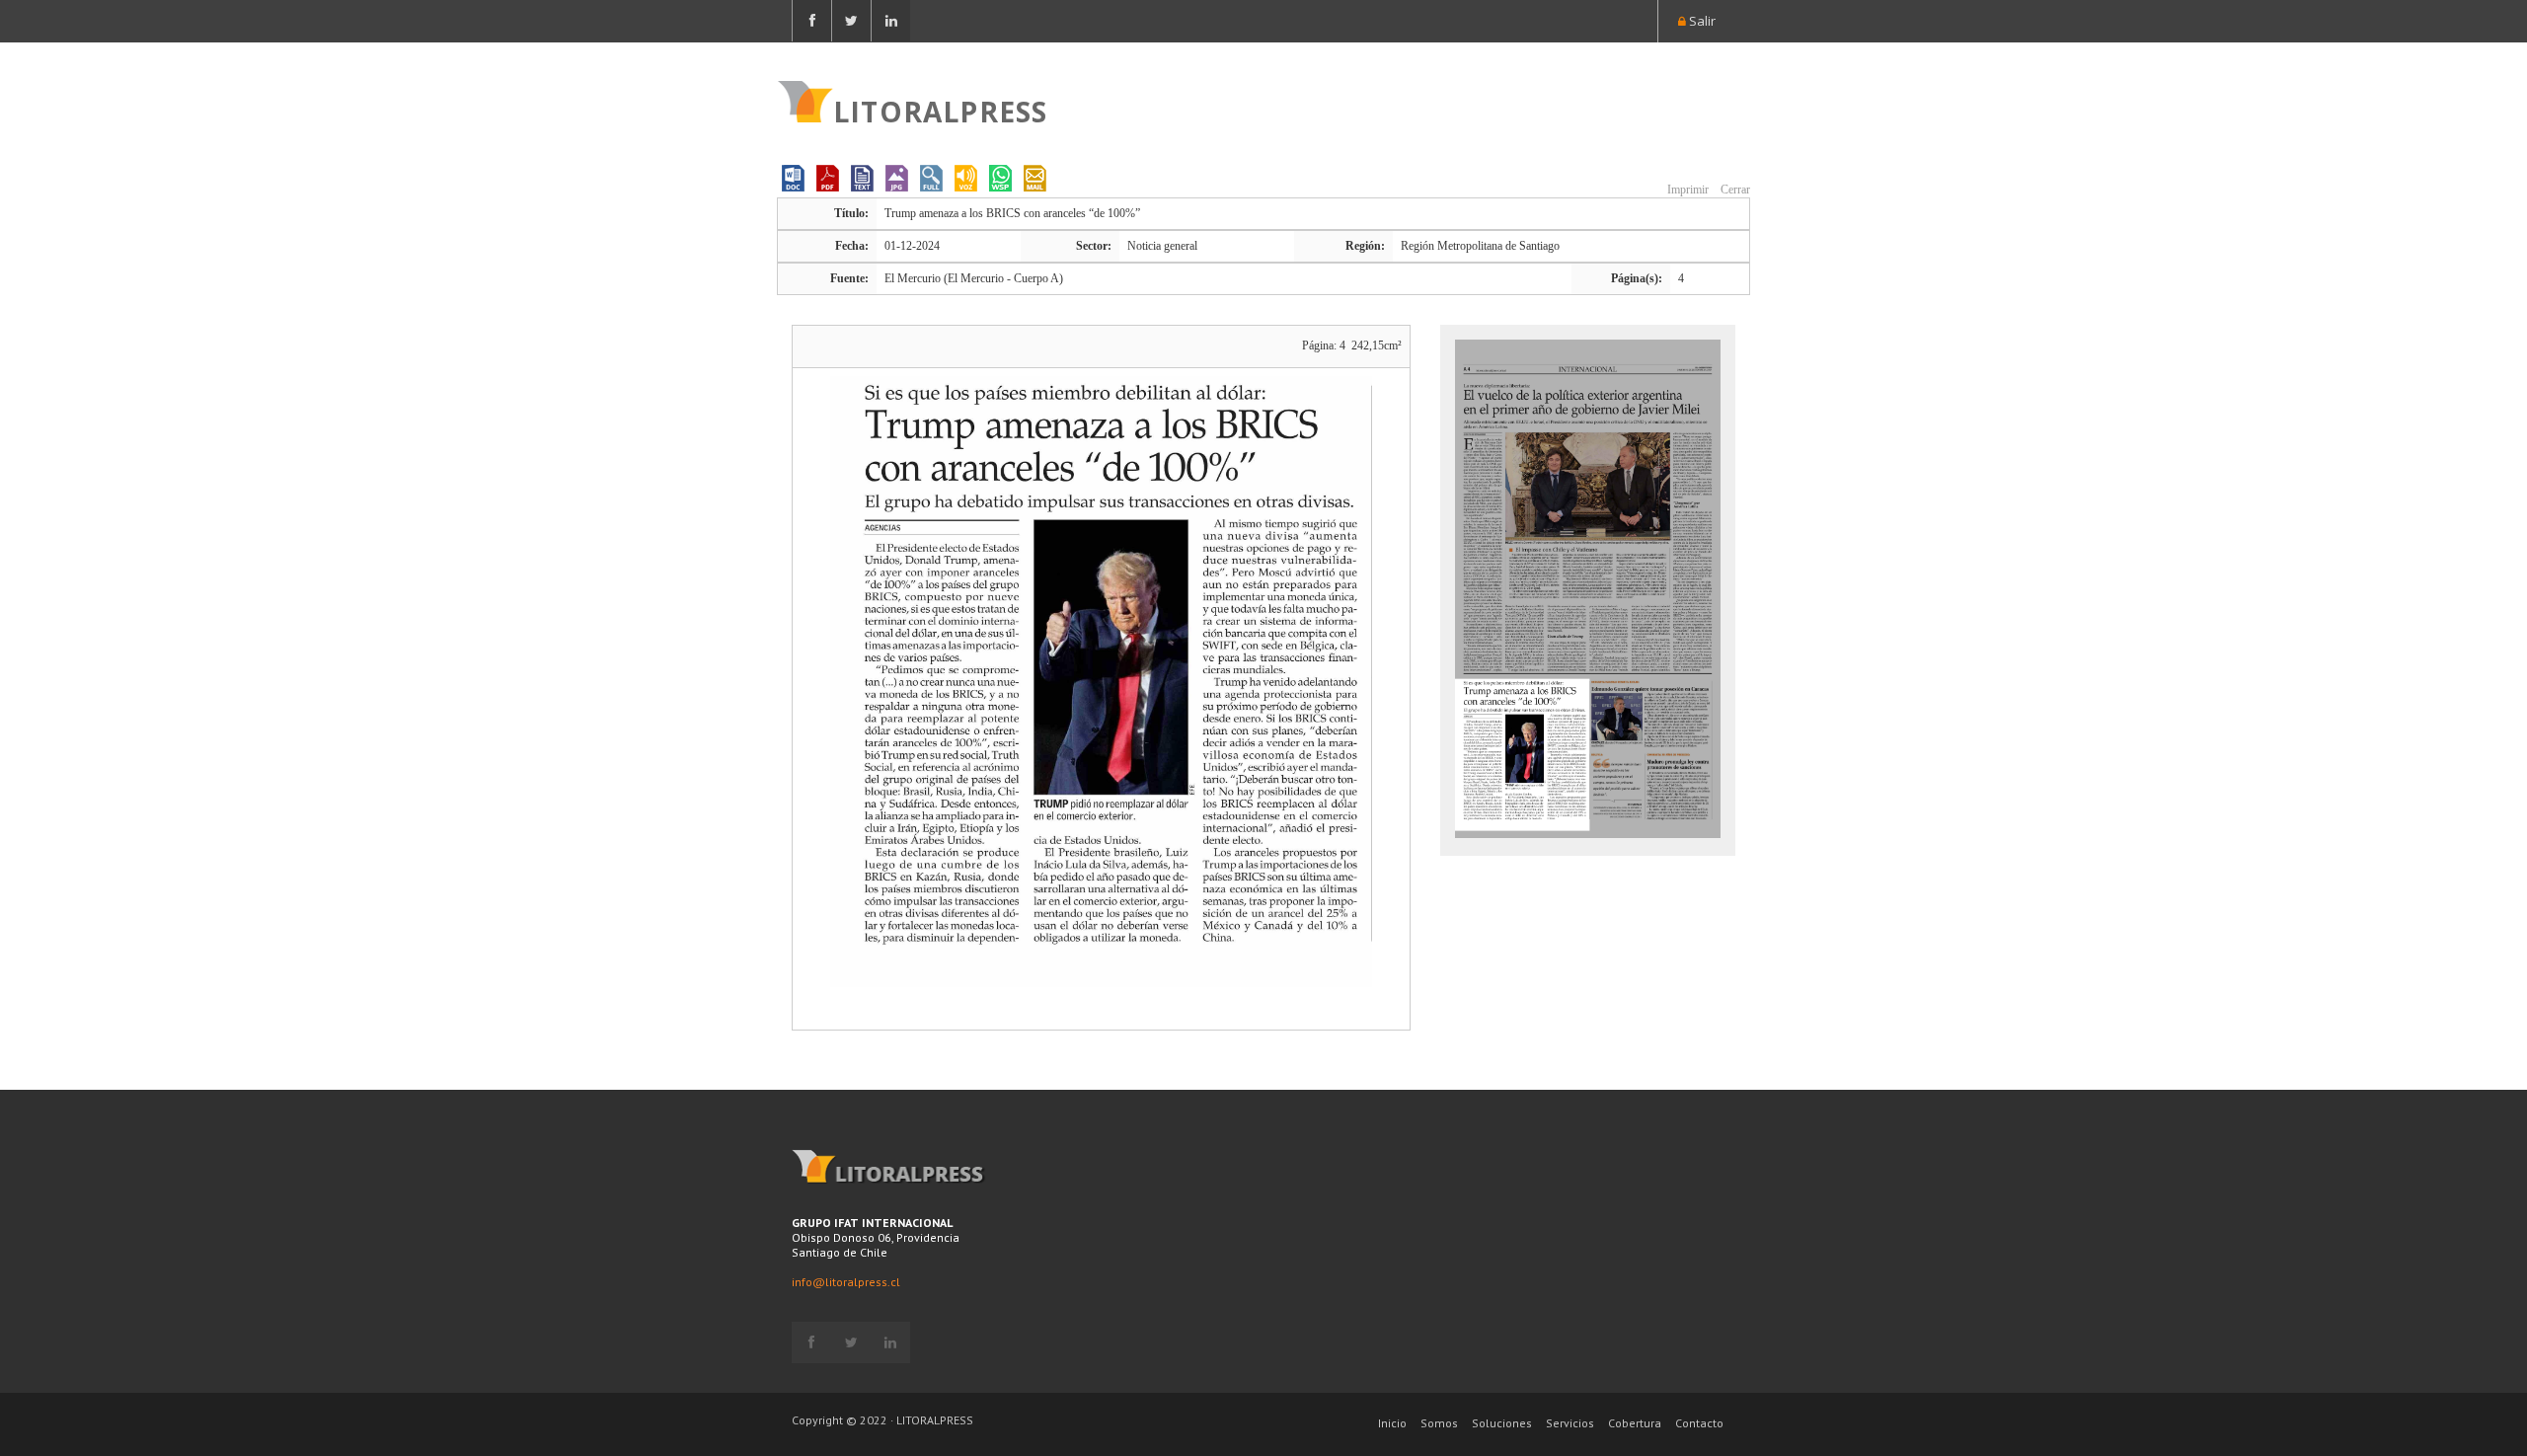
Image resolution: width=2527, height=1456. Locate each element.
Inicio (1392, 1423)
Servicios (1570, 1423)
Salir (1701, 21)
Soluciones (1502, 1423)
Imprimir (1686, 190)
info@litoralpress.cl (846, 1282)
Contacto (1699, 1423)
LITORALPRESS (940, 110)
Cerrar (1734, 190)
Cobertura (1635, 1423)
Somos (1439, 1423)
